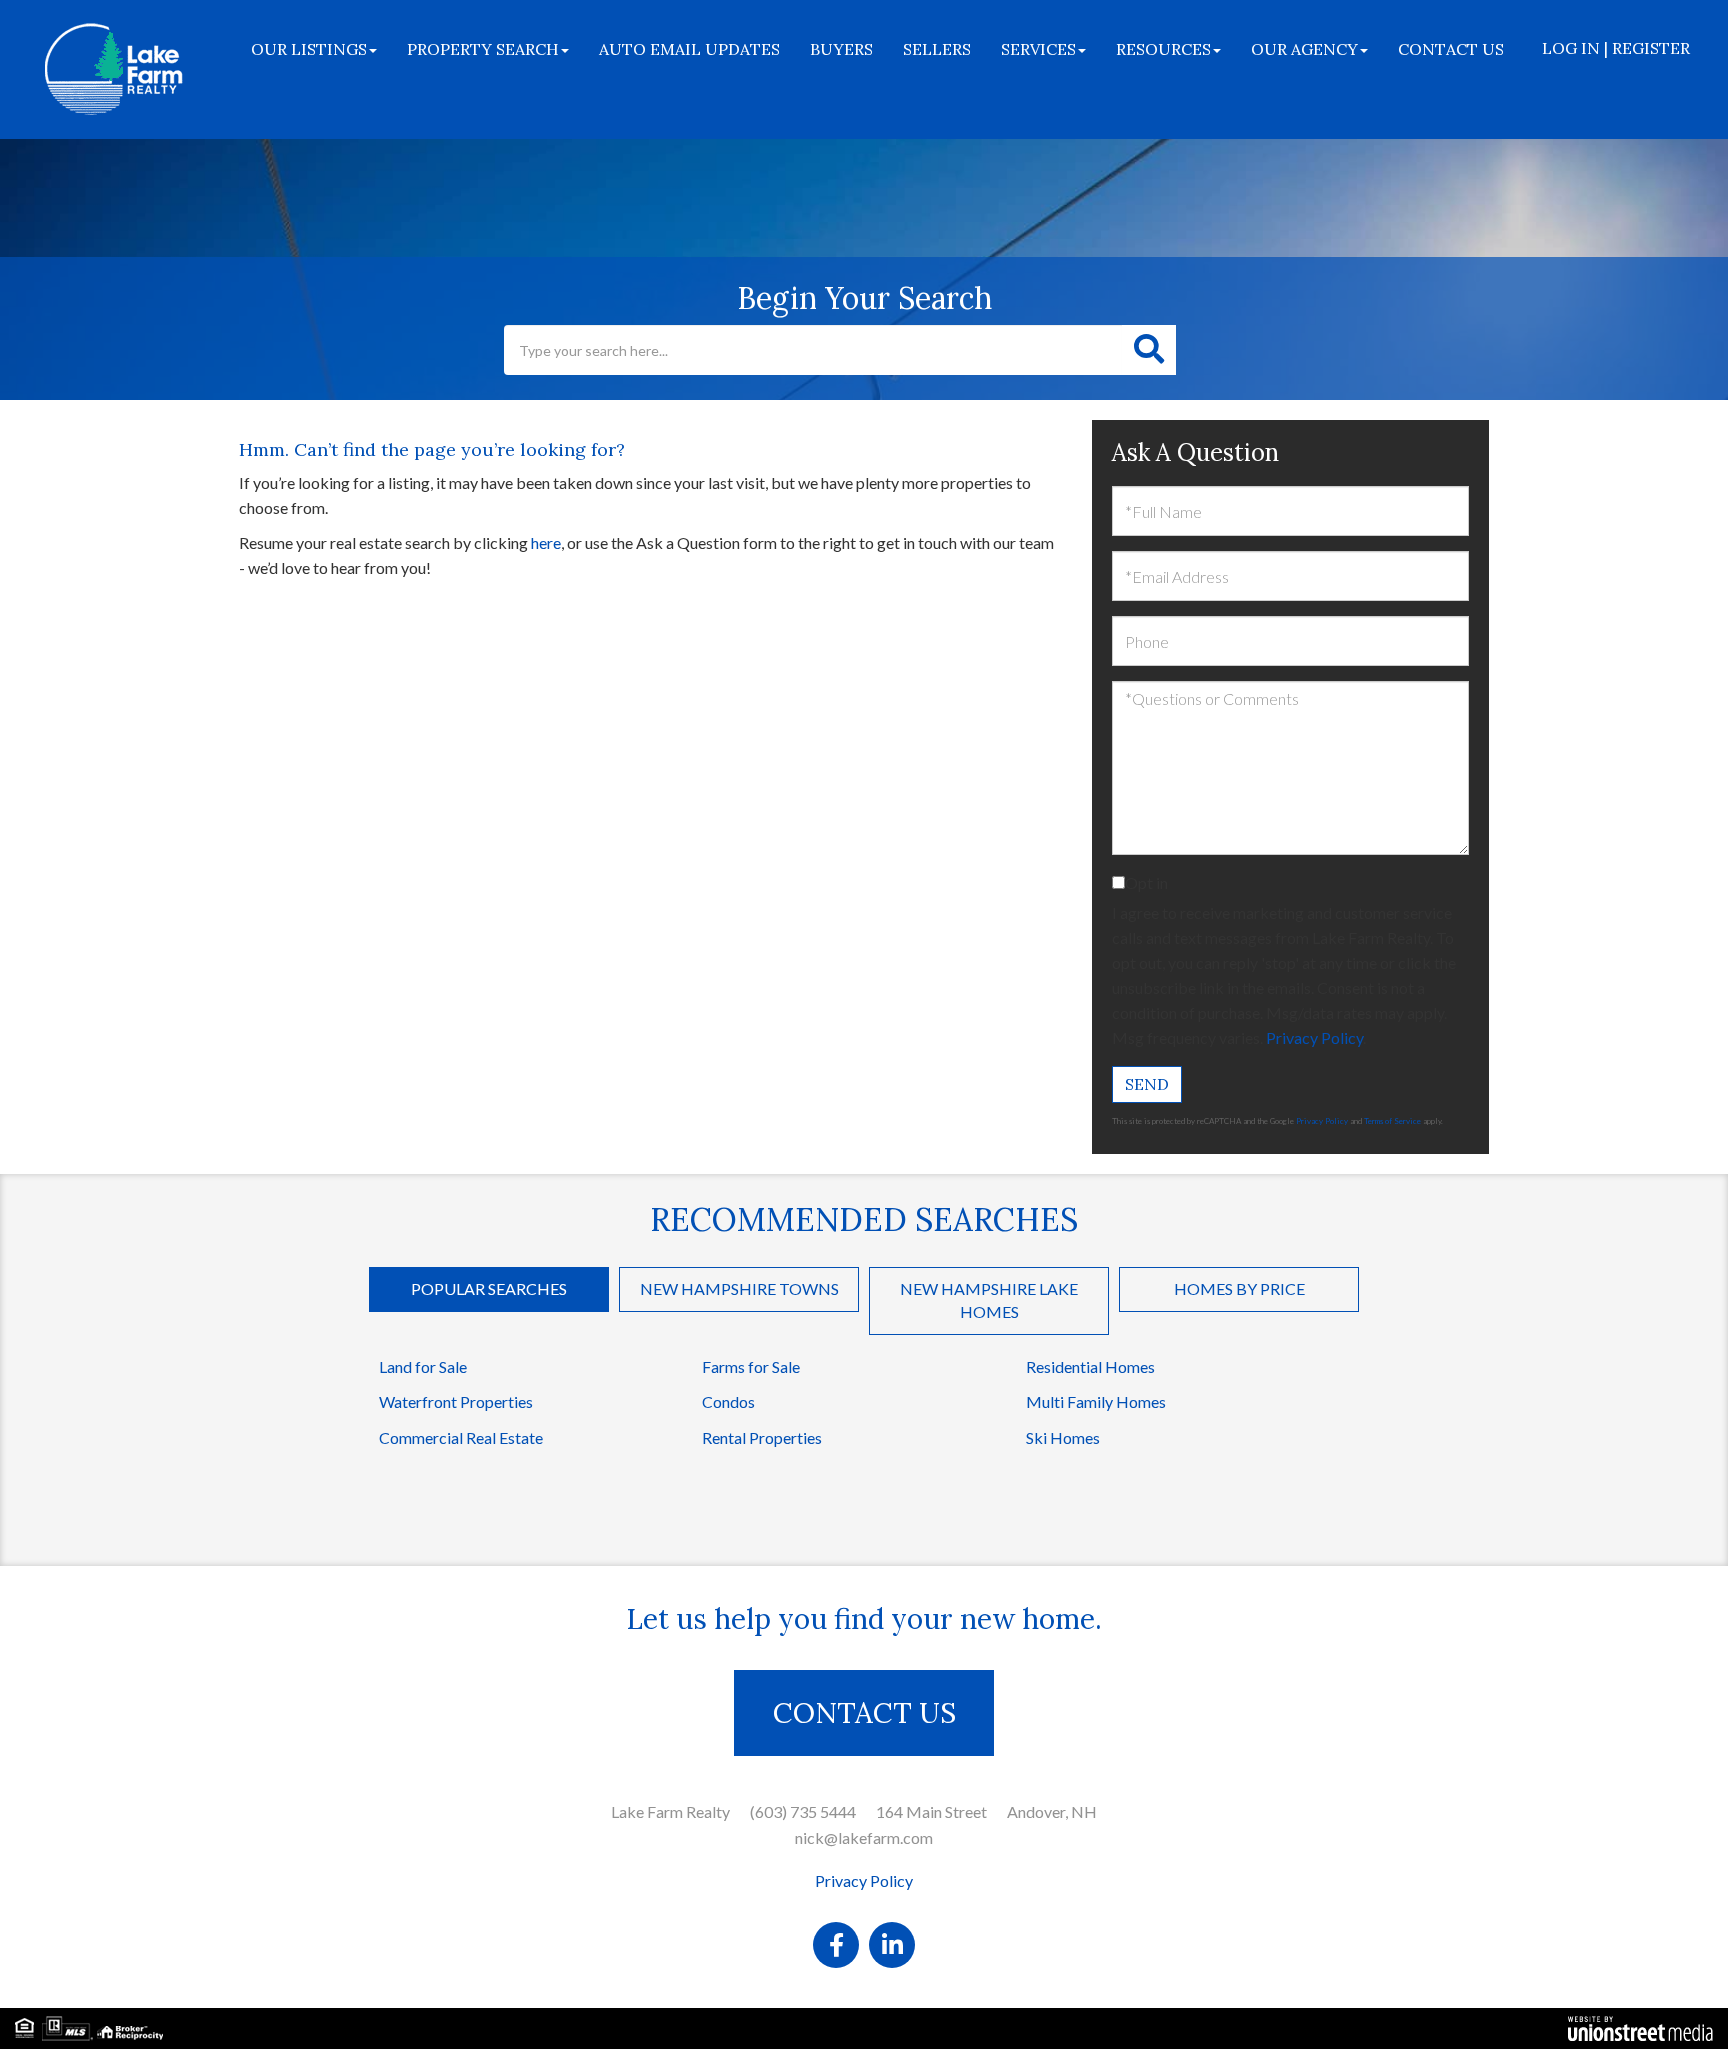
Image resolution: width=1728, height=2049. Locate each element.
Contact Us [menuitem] (1451, 49)
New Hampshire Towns (739, 1288)
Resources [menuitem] (1163, 49)
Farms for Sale (751, 1366)
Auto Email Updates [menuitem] (689, 49)
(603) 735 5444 (803, 1811)
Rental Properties (762, 1437)
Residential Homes (1090, 1366)
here (546, 542)
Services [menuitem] (1038, 49)
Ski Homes (1063, 1437)
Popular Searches (489, 1288)
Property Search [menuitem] (483, 49)
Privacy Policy (1314, 1037)
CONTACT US (864, 1713)
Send (1147, 1084)
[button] (1149, 350)
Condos (728, 1401)
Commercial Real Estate (461, 1437)
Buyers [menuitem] (841, 49)
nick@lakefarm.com (864, 1837)
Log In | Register (1616, 48)
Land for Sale (423, 1366)
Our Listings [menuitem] (309, 49)
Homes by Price (1239, 1288)
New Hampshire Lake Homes (989, 1300)
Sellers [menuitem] (937, 49)
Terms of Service (1392, 1121)
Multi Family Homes (1096, 1401)
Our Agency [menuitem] (1304, 49)
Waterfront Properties (456, 1401)
